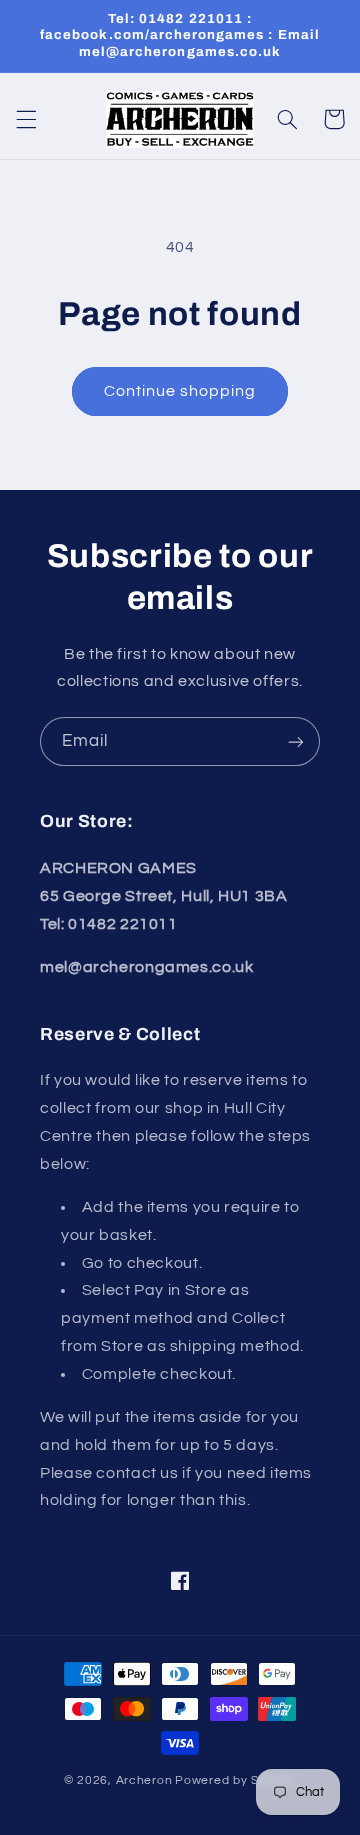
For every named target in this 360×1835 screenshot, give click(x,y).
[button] (26, 119)
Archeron (144, 1780)
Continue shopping (180, 391)
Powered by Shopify (235, 1780)
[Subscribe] (296, 741)
